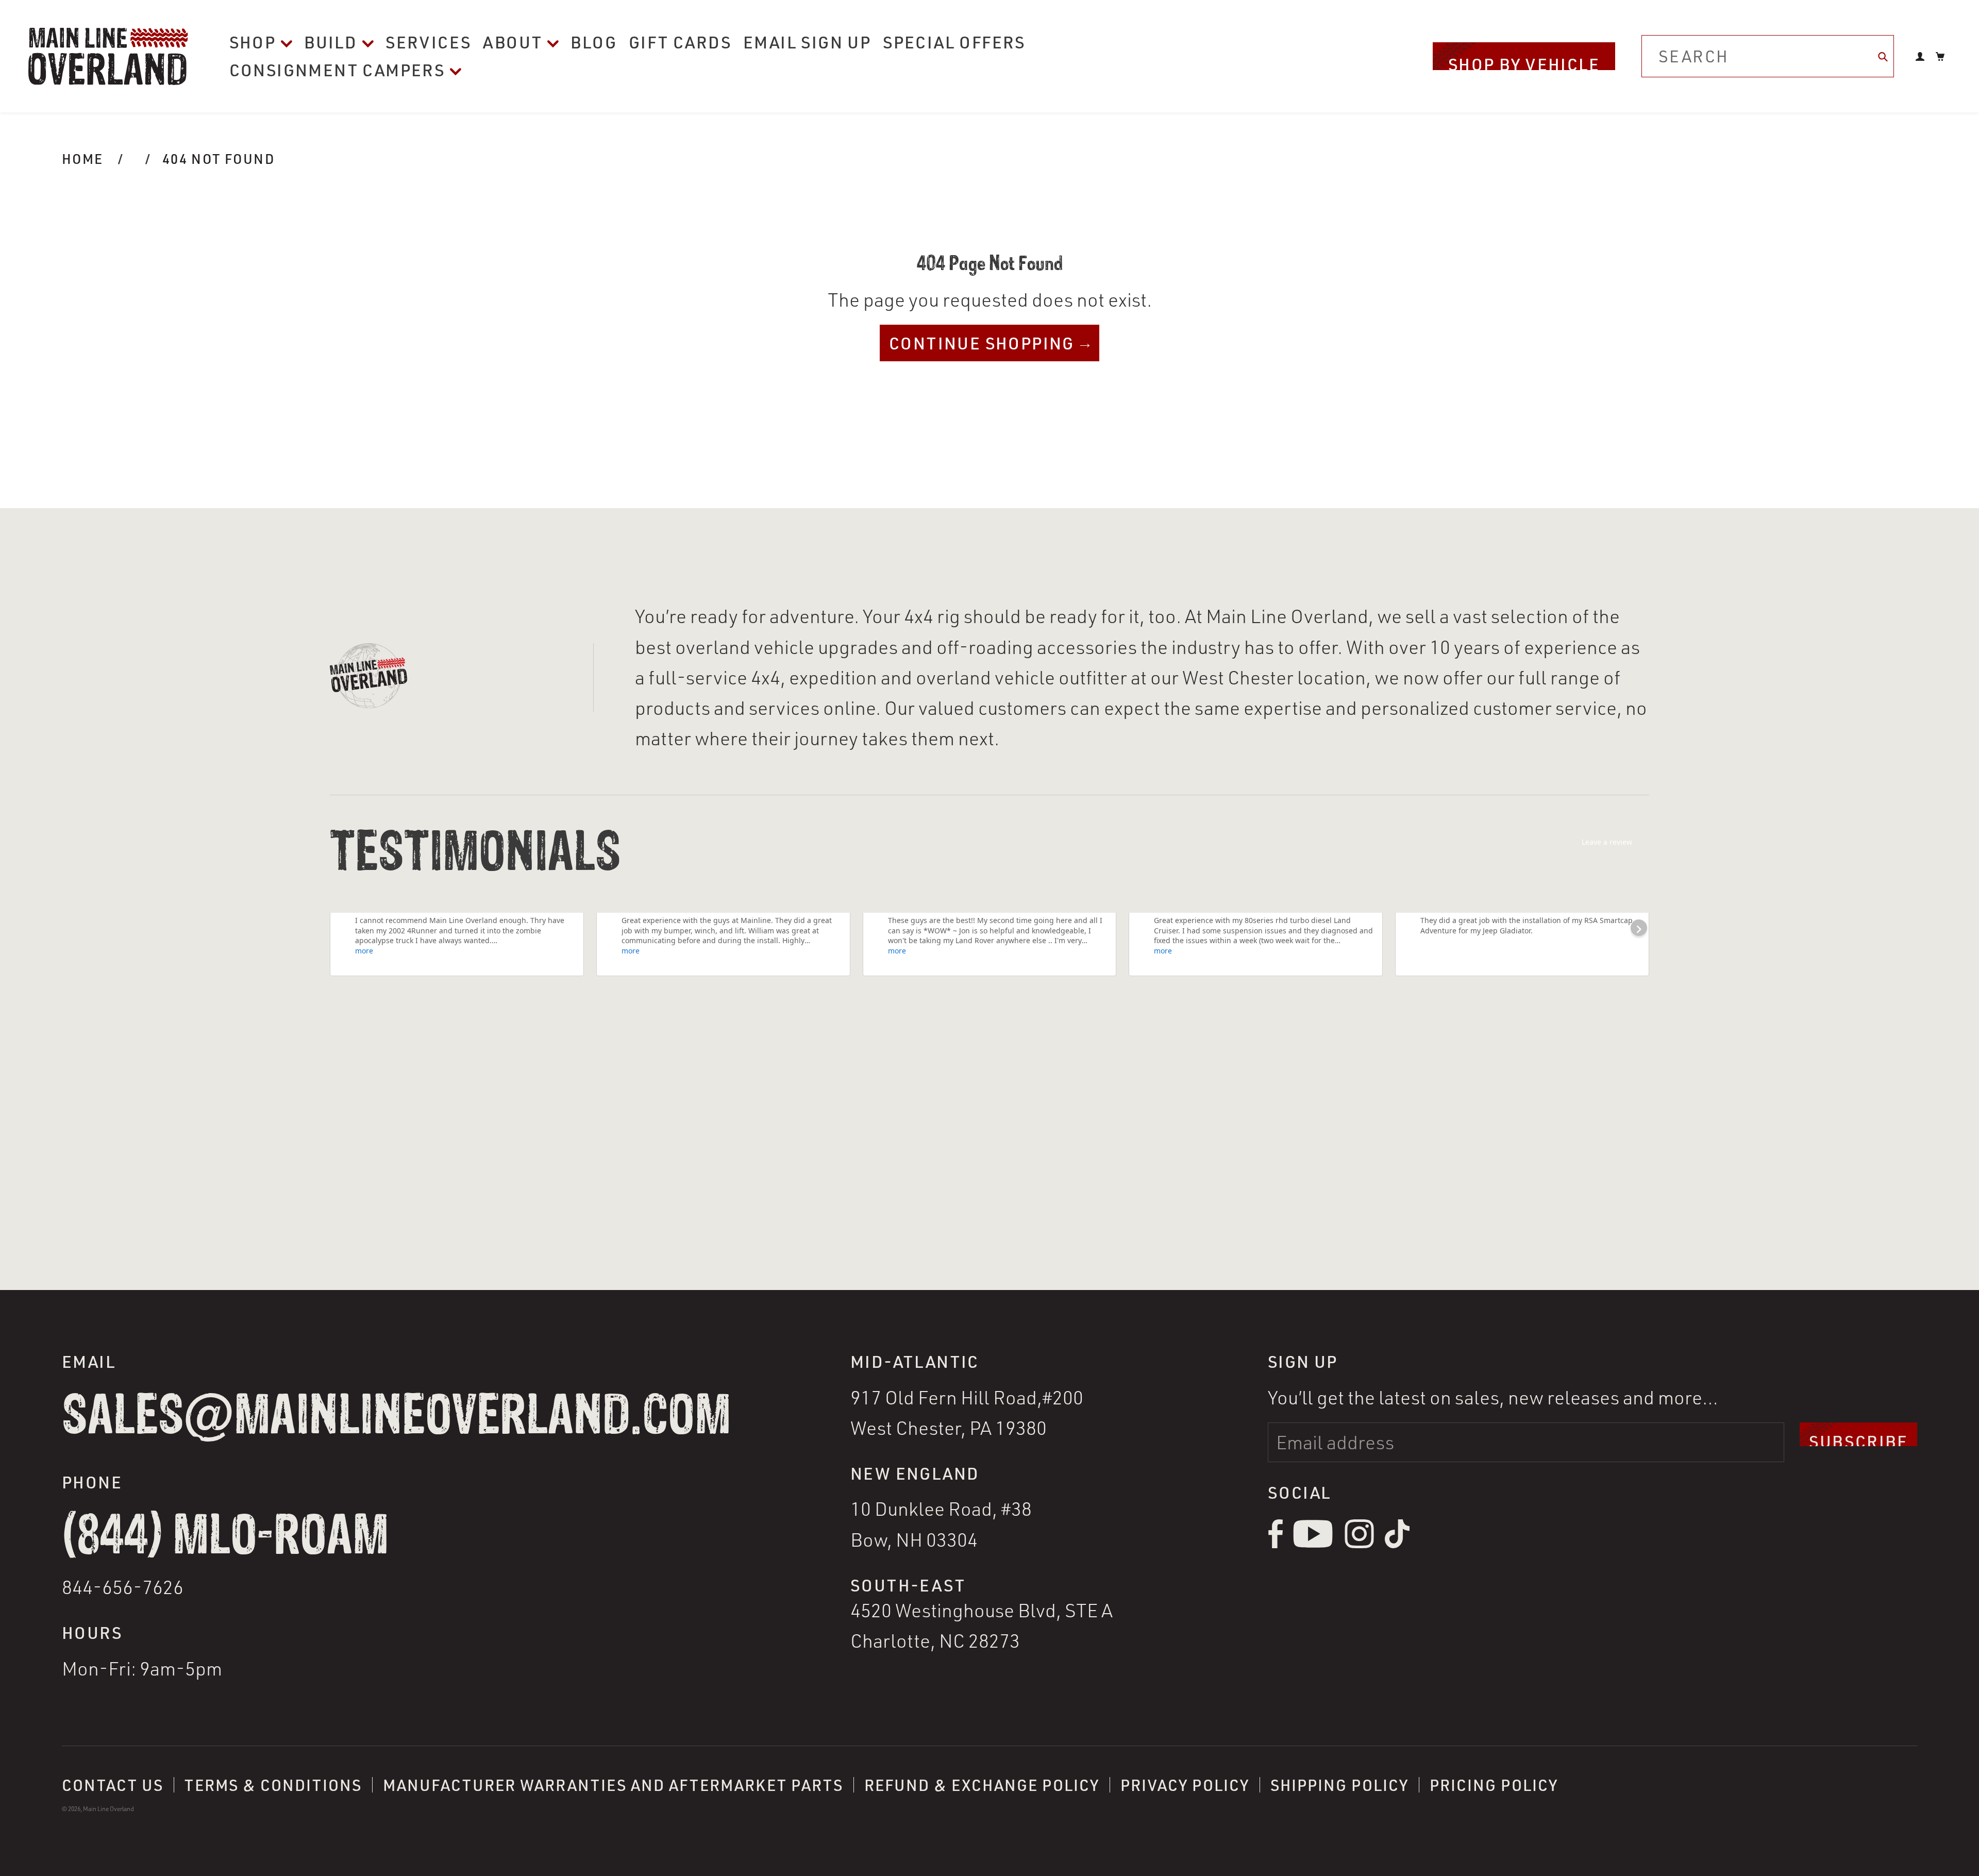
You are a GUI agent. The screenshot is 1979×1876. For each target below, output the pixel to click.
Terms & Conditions (273, 1785)
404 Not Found (219, 158)
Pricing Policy (1494, 1785)
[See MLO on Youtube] (1313, 1545)
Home (83, 158)
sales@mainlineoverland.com (396, 1417)
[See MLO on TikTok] (1397, 1545)
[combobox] (1768, 56)
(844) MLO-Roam (225, 1537)
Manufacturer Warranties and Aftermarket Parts (613, 1785)
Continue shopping (982, 343)
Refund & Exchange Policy (982, 1785)
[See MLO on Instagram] (1359, 1545)
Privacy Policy (1185, 1785)
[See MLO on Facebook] (1275, 1545)
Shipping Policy (1339, 1785)
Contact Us (113, 1785)
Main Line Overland (108, 1809)
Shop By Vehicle (1524, 62)
